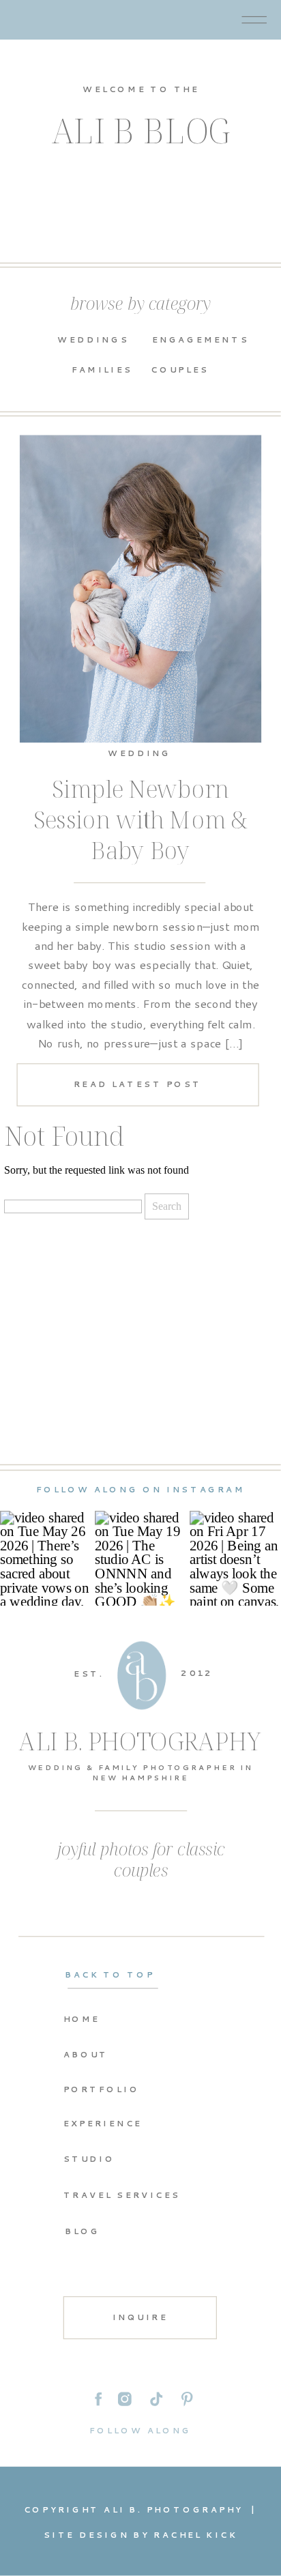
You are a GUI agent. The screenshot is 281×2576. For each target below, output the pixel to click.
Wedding (139, 752)
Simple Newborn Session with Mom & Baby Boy (140, 820)
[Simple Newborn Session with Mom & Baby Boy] (141, 589)
